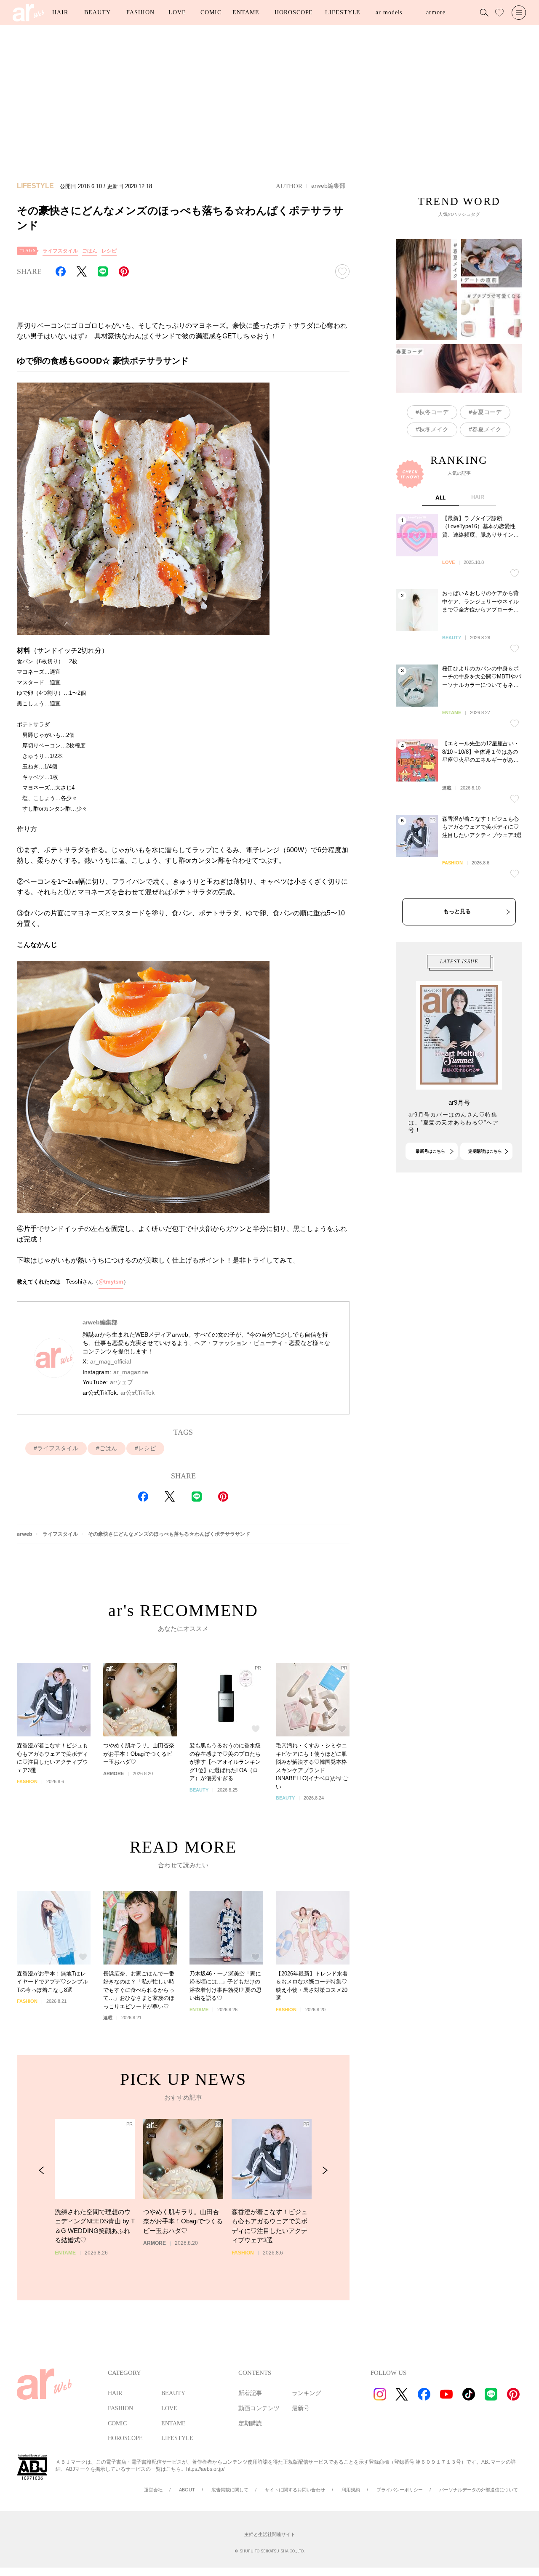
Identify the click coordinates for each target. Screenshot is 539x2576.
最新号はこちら (430, 1151)
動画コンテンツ (259, 2408)
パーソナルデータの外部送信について (479, 2490)
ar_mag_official (111, 1361)
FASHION (140, 12)
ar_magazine (131, 1372)
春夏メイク (487, 429)
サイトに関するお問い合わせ (295, 2490)
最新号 (301, 2408)
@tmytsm (111, 1282)
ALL (440, 497)
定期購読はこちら (485, 1151)
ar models (389, 12)
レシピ (109, 251)
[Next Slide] (325, 2171)
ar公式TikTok (137, 1393)
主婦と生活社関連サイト (270, 2534)
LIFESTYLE (343, 12)
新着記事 (250, 2393)
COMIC (211, 12)
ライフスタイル (60, 251)
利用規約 (351, 2490)
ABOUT (187, 2490)
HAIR (60, 12)
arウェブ (121, 1382)
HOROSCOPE (294, 12)
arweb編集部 (328, 186)
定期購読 (250, 2423)
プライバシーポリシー (400, 2490)
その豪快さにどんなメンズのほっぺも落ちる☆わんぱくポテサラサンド (169, 1534)
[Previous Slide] (41, 2171)
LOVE (177, 12)
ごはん (90, 251)
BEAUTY (97, 12)
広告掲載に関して (230, 2490)
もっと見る (457, 911)
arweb (25, 1534)
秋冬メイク (434, 429)
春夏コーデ (487, 412)
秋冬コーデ (434, 412)
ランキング (307, 2393)
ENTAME (246, 12)
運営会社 (153, 2490)
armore (436, 12)
